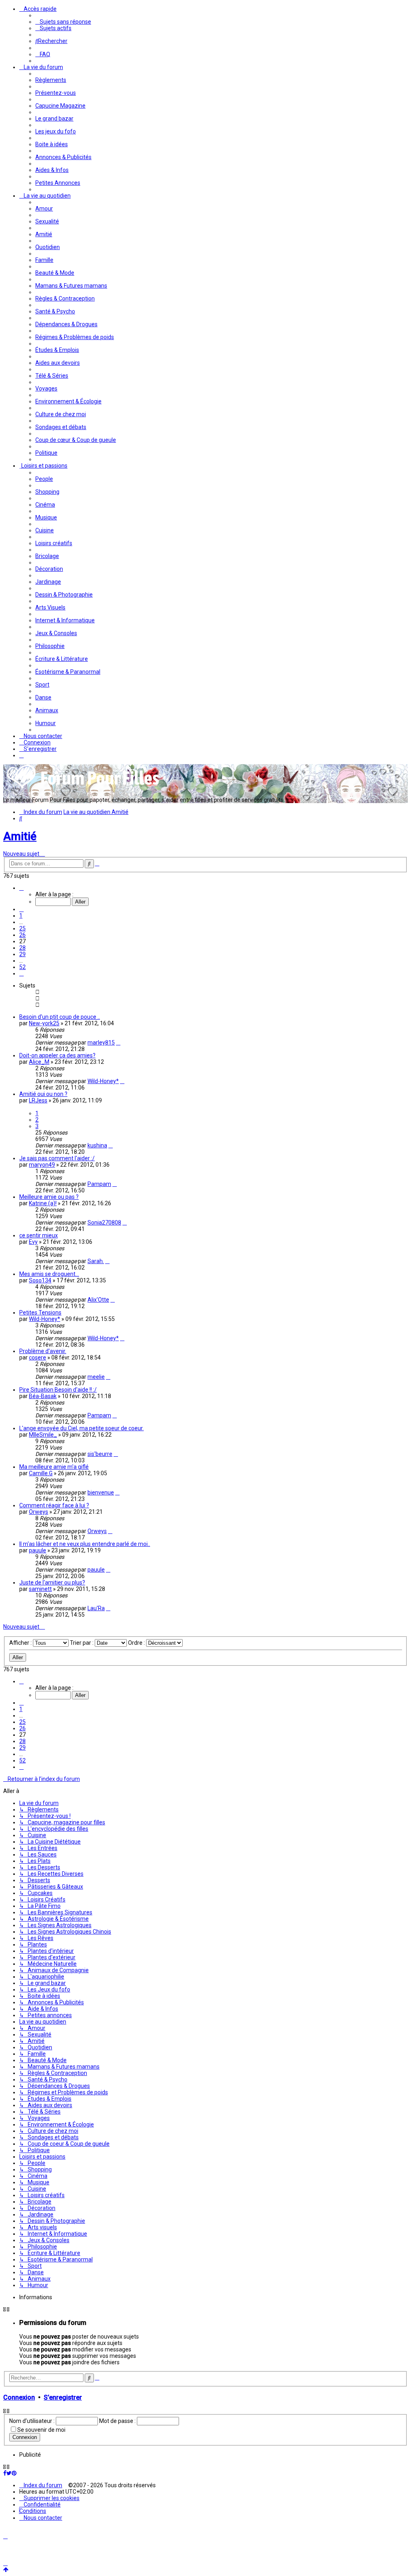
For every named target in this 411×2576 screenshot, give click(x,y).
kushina (97, 1145)
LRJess (38, 1100)
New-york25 (44, 1023)
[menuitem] (63, 22)
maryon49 (42, 1165)
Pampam (99, 1184)
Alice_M (39, 1062)
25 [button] (22, 928)
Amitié (20, 836)
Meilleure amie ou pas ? (49, 1197)
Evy (33, 1242)
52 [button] (22, 967)
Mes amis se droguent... (49, 1274)
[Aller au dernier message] (118, 1043)
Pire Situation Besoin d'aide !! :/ (58, 1390)
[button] (21, 888)
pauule (38, 1550)
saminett (40, 1589)
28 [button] (22, 948)
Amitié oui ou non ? (43, 1094)
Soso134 (40, 1280)
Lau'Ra (96, 1608)
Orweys (39, 1512)
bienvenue (101, 1492)
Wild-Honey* (103, 1081)
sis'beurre (100, 1454)
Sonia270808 (104, 1223)
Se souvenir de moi (41, 2430)
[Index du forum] (83, 788)
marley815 (101, 1043)
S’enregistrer (63, 2397)
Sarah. (96, 1261)
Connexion (19, 2397)
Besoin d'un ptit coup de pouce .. (60, 1017)
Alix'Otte (98, 1300)
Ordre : (137, 1643)
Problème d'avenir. (43, 1351)
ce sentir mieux (39, 1235)
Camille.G (41, 1473)
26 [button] (22, 935)
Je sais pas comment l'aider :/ (57, 1158)
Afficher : (21, 1643)
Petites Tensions (40, 1313)
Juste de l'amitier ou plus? (52, 1582)
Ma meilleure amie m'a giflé (54, 1467)
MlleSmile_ (43, 1435)
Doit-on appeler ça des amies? (57, 1055)
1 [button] (21, 916)
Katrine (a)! (43, 1203)
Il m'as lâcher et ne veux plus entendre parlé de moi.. (85, 1544)
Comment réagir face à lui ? (54, 1505)
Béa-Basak (43, 1396)
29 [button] (22, 954)
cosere (38, 1358)
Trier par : (82, 1643)
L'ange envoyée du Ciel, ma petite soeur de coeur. (81, 1428)
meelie (96, 1377)
